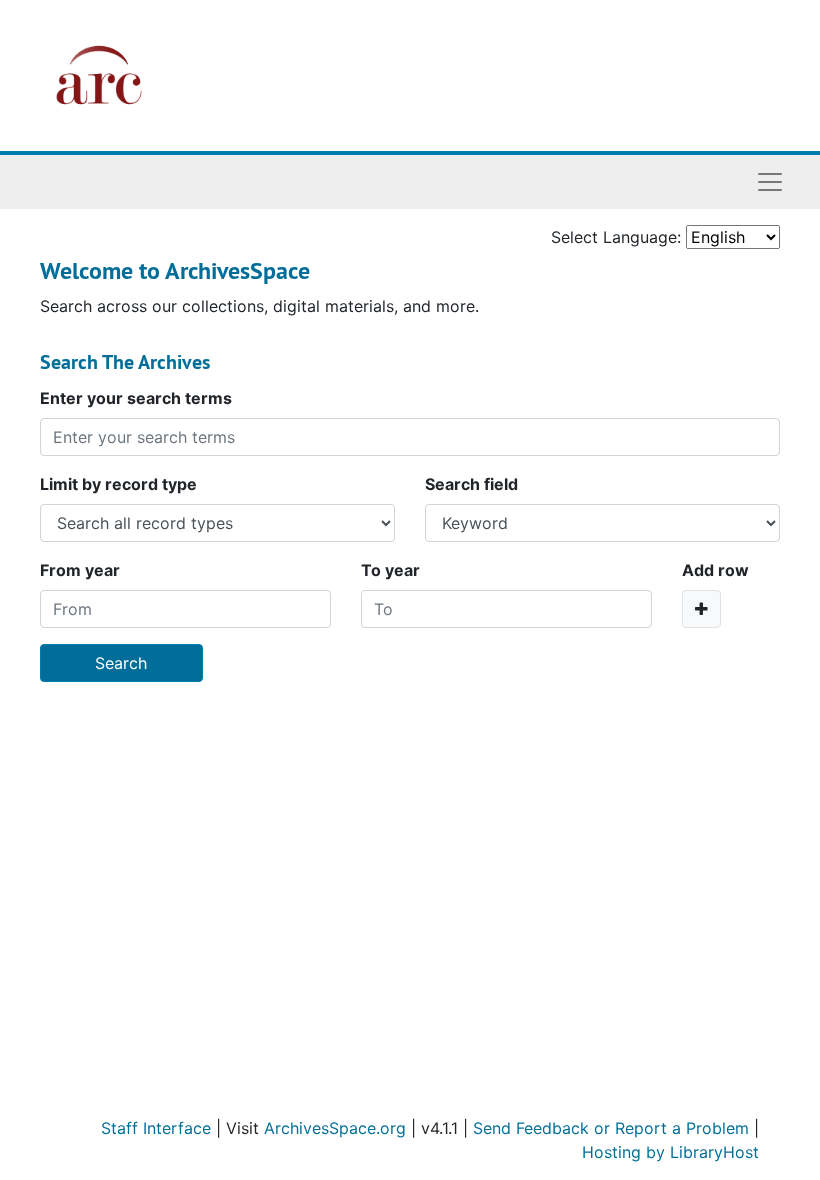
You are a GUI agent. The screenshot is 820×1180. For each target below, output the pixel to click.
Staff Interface (156, 1128)
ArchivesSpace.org (335, 1128)
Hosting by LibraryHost (670, 1152)
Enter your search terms (136, 398)
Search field (471, 484)
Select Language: (616, 237)
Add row (715, 570)
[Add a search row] (701, 609)
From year (80, 570)
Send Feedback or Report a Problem (611, 1128)
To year (390, 570)
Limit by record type (118, 484)
